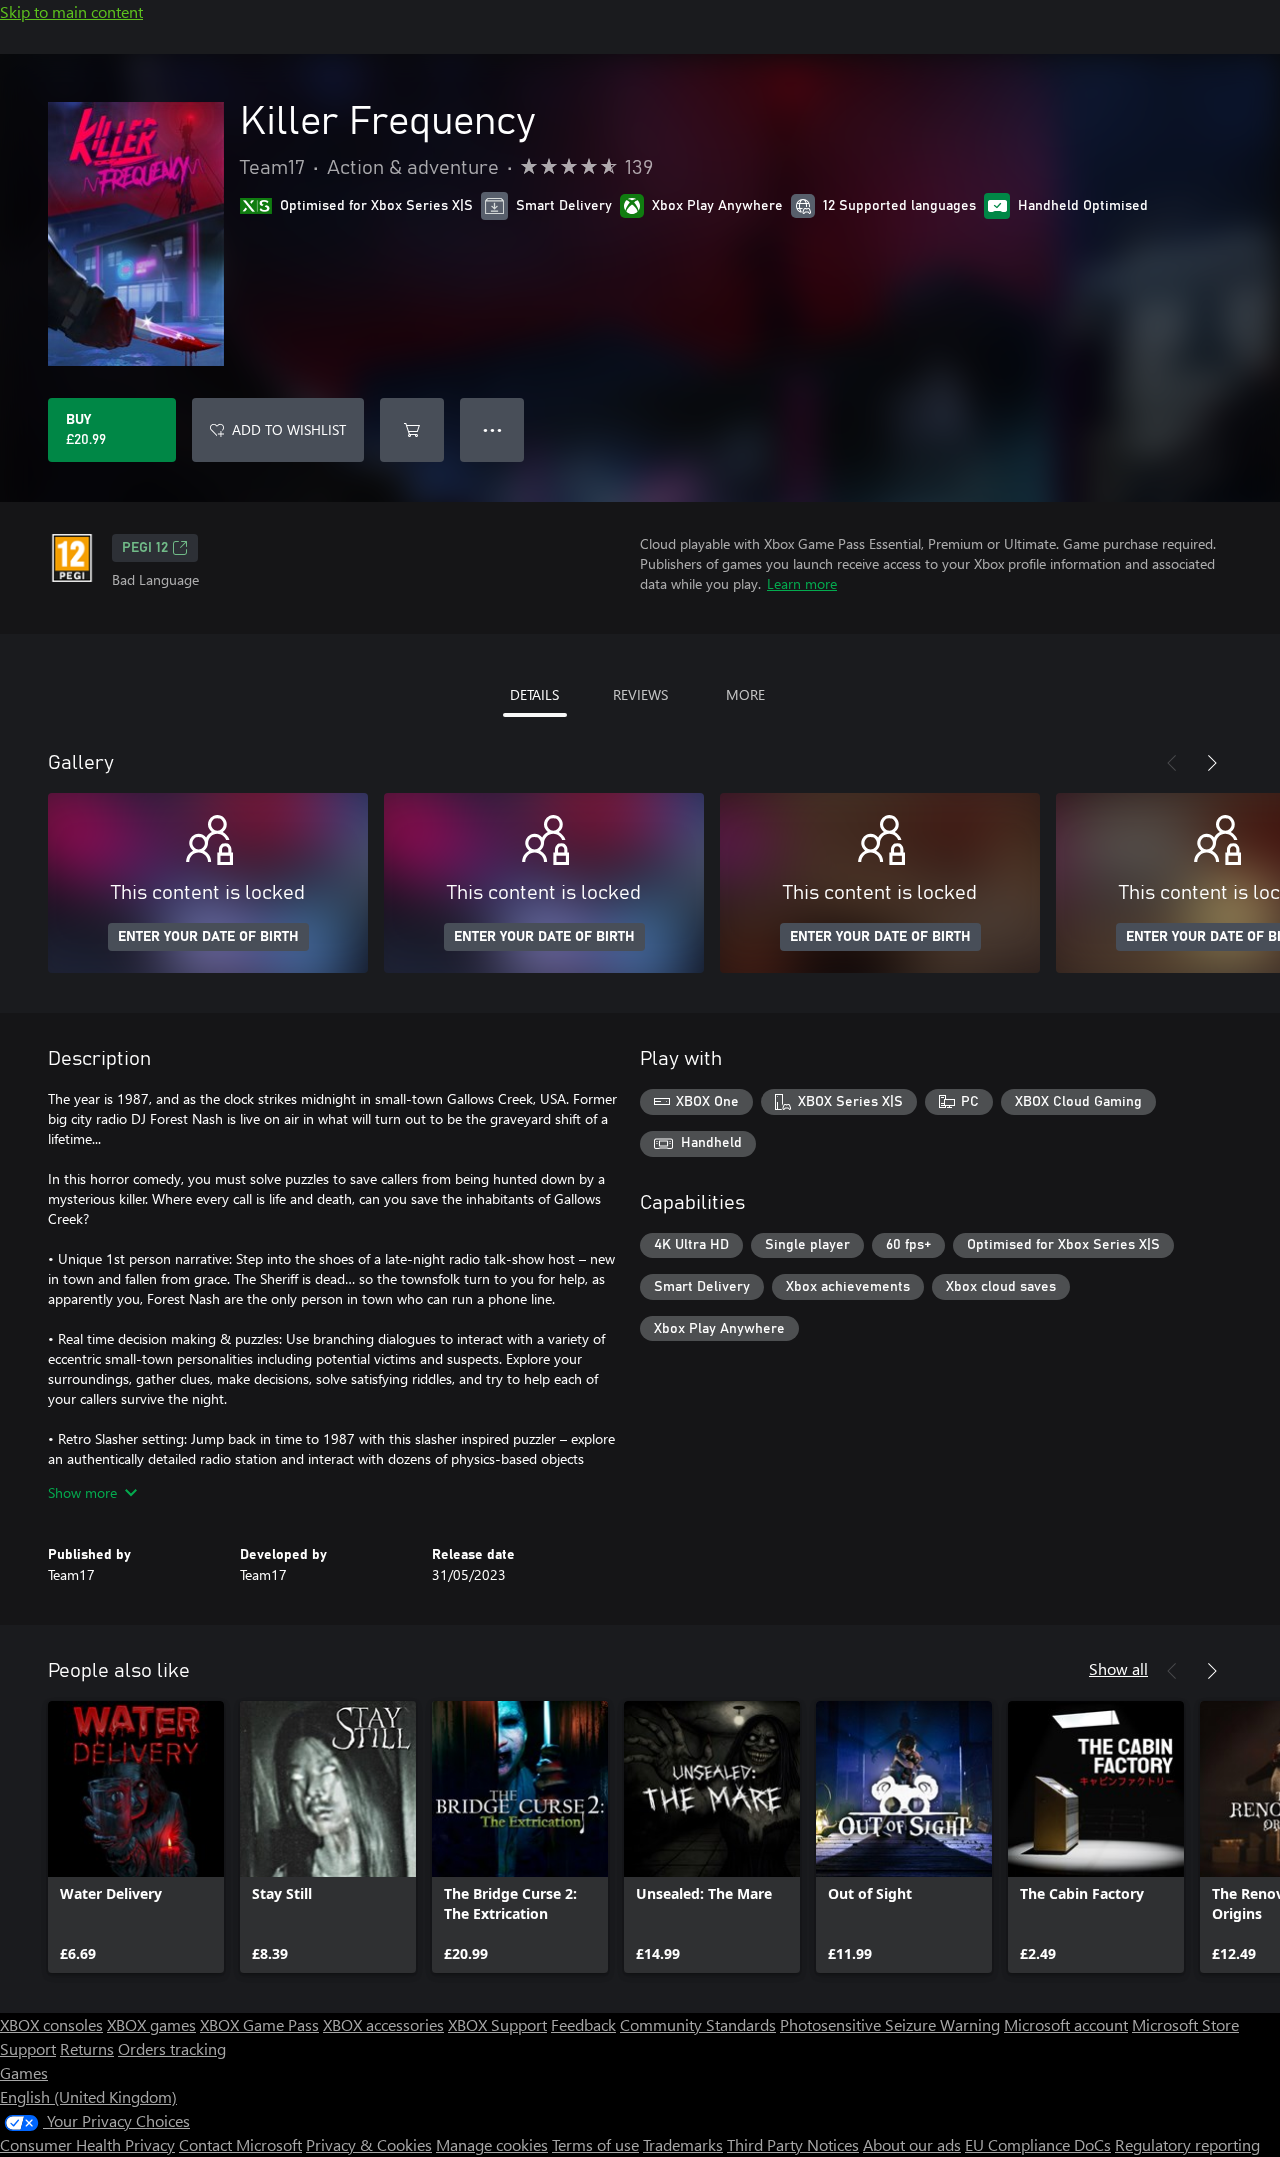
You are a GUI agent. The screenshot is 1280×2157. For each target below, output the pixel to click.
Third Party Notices (793, 2144)
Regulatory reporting (1187, 2144)
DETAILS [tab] (534, 694)
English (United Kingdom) (88, 2096)
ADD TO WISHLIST (289, 429)
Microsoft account (1066, 2024)
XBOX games (151, 2024)
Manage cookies (492, 2144)
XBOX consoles (51, 2024)
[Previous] (1172, 763)
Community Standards (698, 2024)
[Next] (1212, 763)
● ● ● (492, 429)
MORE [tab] (745, 694)
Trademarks (683, 2144)
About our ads (912, 2144)
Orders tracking (172, 2048)
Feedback (583, 2024)
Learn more (802, 583)
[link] (136, 1837)
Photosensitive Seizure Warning (890, 2024)
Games (24, 2072)
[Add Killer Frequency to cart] (412, 430)
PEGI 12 (145, 548)
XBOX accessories (383, 2024)
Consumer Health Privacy (87, 2144)
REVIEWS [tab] (640, 694)
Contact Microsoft (240, 2144)
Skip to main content (71, 11)
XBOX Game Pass (259, 2024)
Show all (1118, 1668)
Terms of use (595, 2144)
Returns (87, 2048)
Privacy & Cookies (369, 2144)
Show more (82, 1492)
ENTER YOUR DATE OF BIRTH (208, 937)
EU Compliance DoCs (1038, 2144)
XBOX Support (497, 2024)
